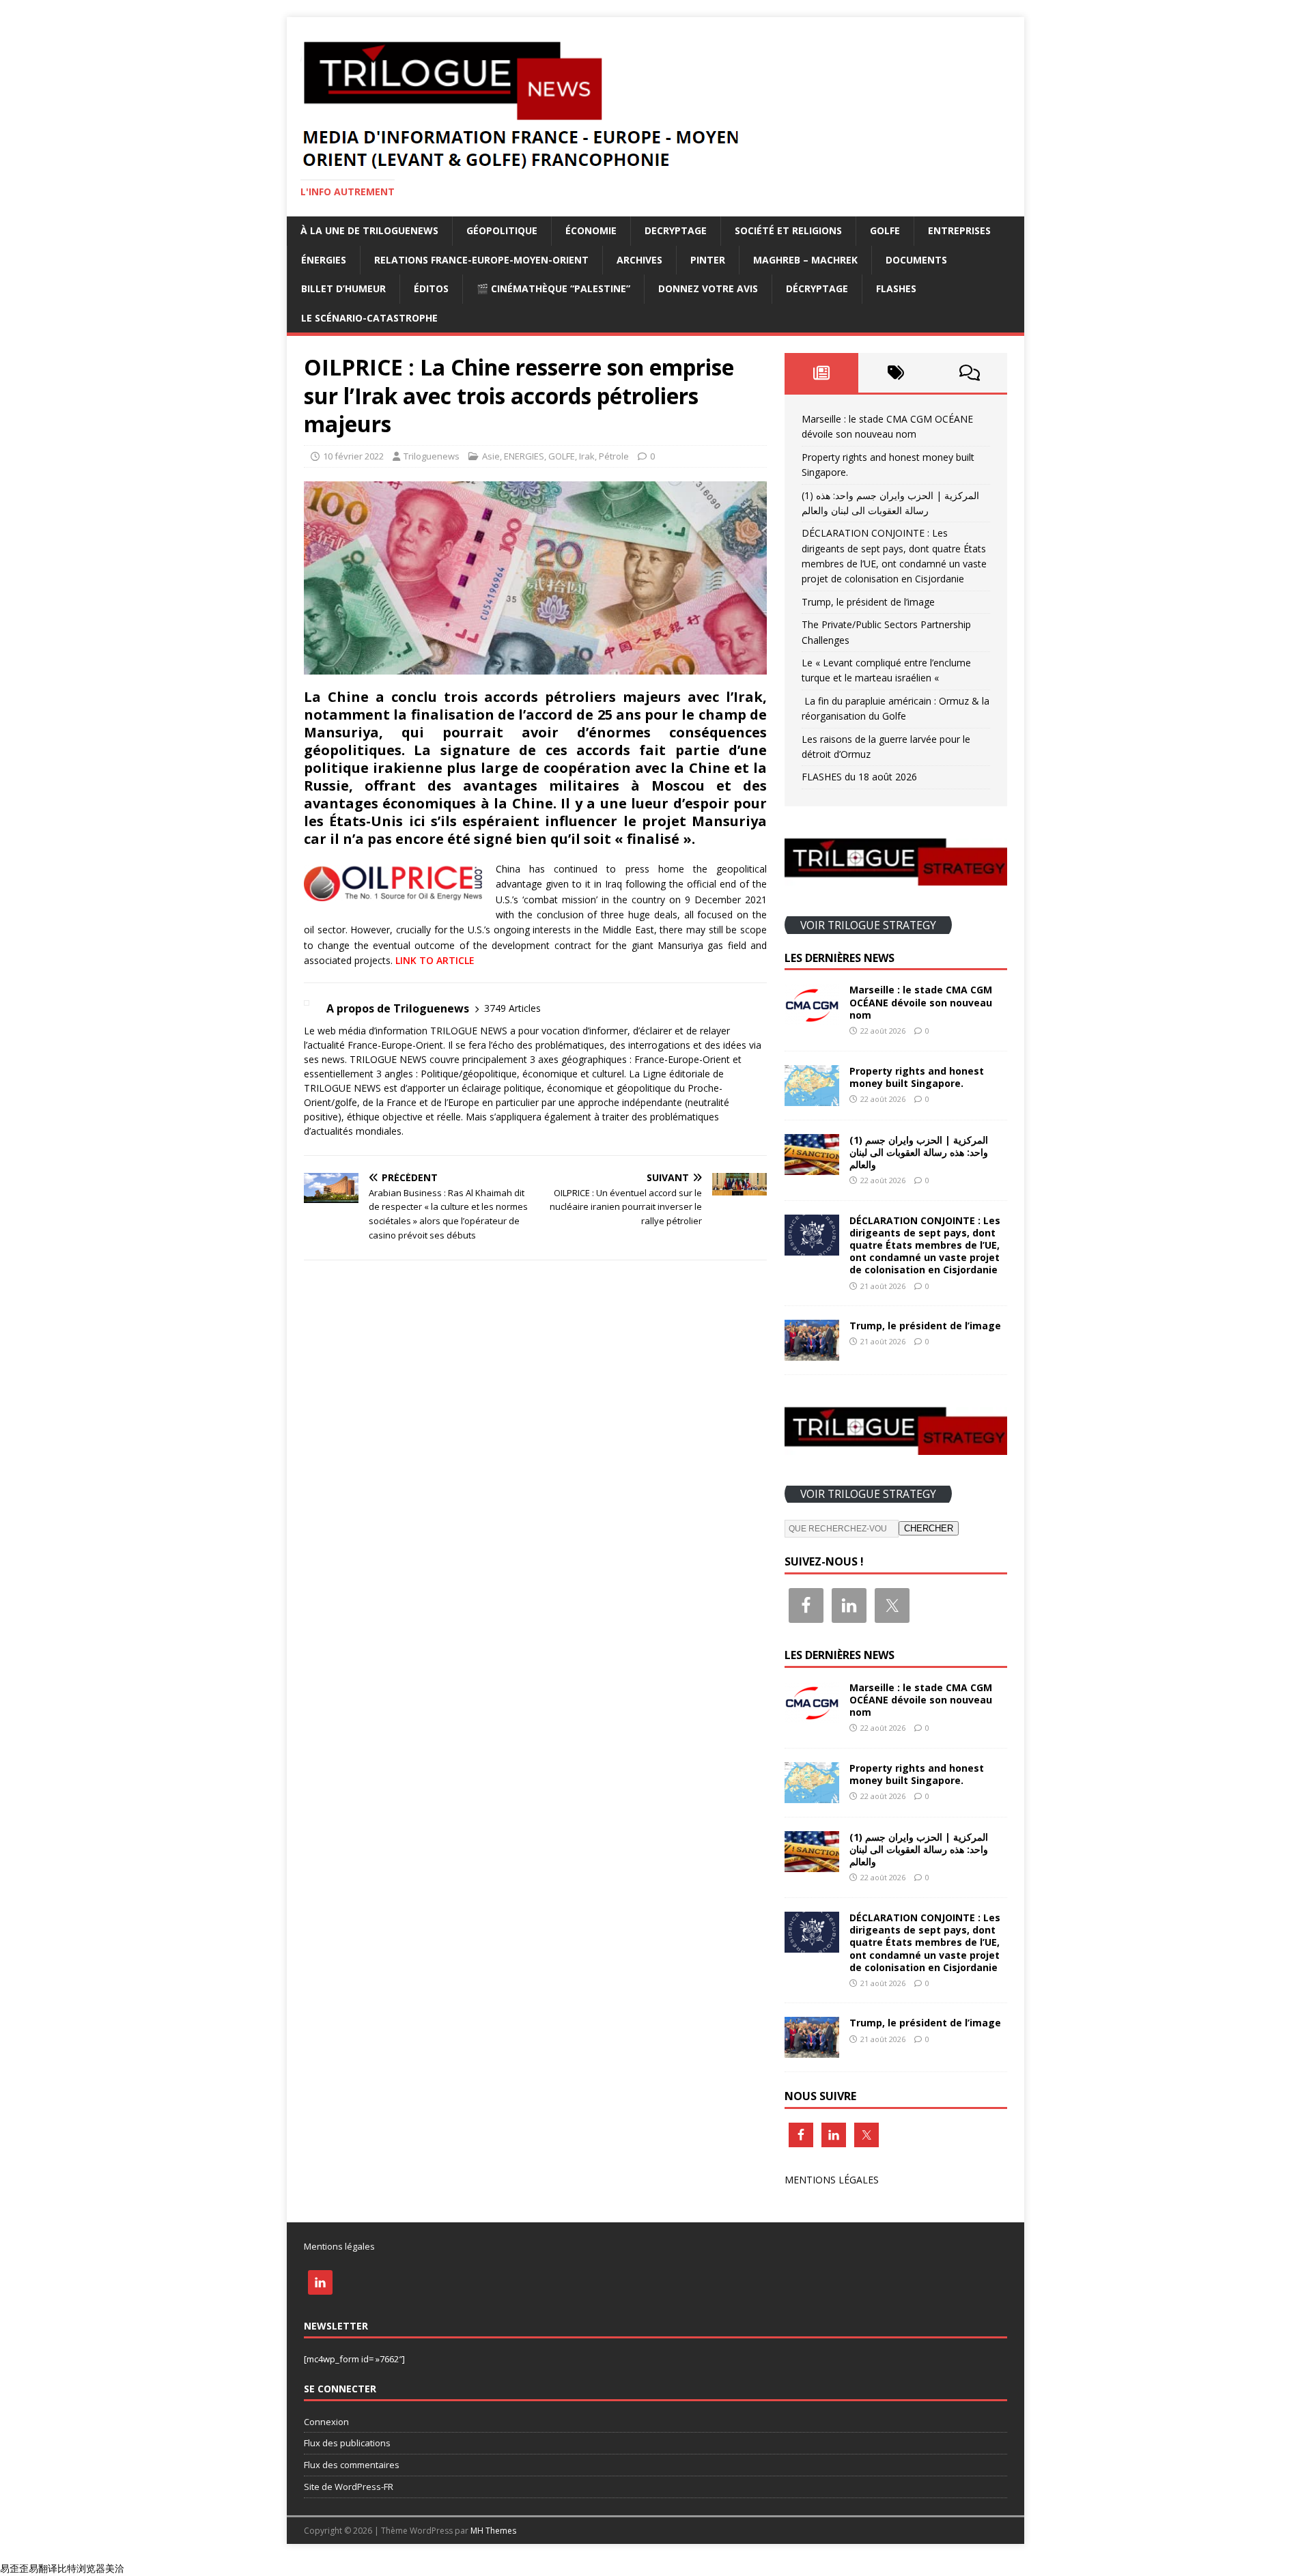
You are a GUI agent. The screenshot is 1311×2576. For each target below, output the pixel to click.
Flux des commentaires (352, 2465)
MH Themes (493, 2531)
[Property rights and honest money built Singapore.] (812, 1098)
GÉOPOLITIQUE (502, 230)
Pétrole (614, 456)
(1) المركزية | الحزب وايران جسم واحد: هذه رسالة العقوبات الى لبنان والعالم (919, 1152)
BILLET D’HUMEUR (343, 288)
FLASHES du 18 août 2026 (859, 777)
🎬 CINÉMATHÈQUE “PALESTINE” (553, 288)
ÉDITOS (431, 288)
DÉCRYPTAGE (817, 288)
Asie (491, 456)
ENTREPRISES (959, 230)
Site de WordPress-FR (349, 2487)
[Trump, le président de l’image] (812, 1353)
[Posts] (822, 373)
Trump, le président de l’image (868, 602)
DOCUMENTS (916, 260)
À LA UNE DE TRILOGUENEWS (369, 230)
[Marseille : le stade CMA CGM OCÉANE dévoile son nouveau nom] (812, 1017)
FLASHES (896, 288)
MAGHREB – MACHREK (805, 260)
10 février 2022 (353, 456)
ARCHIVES (639, 260)
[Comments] (970, 373)
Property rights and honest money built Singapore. (917, 1077)
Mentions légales (339, 2246)
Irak (587, 456)
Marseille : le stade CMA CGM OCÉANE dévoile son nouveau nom (921, 1002)
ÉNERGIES (324, 260)
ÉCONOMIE (591, 230)
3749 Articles (512, 1008)
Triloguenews (432, 456)
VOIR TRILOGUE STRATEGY (868, 924)
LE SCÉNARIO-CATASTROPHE (369, 318)
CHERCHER (929, 1528)
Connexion (326, 2422)
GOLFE (885, 230)
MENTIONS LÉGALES (832, 2180)
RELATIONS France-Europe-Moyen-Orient (481, 260)
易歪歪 (14, 2568)
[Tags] (896, 373)
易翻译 (43, 2568)
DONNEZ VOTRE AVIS (708, 288)
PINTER (708, 260)
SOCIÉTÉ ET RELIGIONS (788, 230)
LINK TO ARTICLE (435, 960)
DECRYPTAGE (676, 230)
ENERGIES (524, 456)
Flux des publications (347, 2443)
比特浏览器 (81, 2568)
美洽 (115, 2568)
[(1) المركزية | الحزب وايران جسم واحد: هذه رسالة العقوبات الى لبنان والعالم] (812, 1166)
